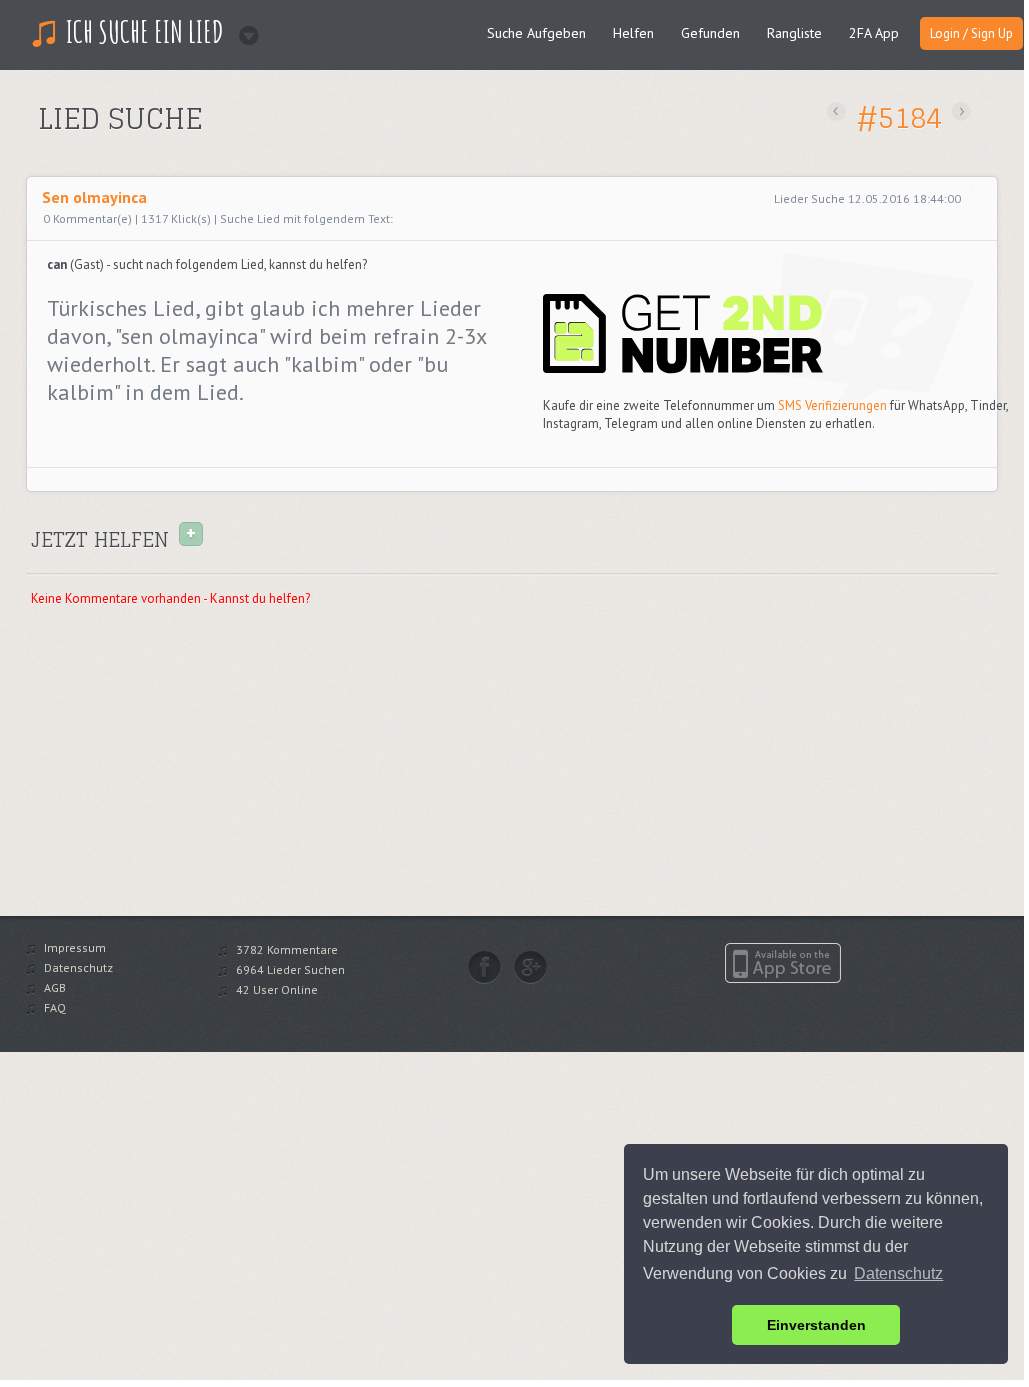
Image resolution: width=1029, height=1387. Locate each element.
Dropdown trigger (242, 29)
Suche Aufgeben (536, 33)
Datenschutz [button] (898, 1273)
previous (836, 111)
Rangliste (794, 33)
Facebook (484, 967)
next (961, 111)
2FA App (874, 33)
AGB (55, 987)
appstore (783, 963)
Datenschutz (78, 967)
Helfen (633, 33)
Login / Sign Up (971, 33)
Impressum (75, 947)
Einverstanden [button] (816, 1325)
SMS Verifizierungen (832, 405)
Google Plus (530, 967)
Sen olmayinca (94, 197)
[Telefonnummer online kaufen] (683, 369)
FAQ (55, 1007)
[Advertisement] (269, 153)
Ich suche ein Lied (145, 31)
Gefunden (710, 33)
